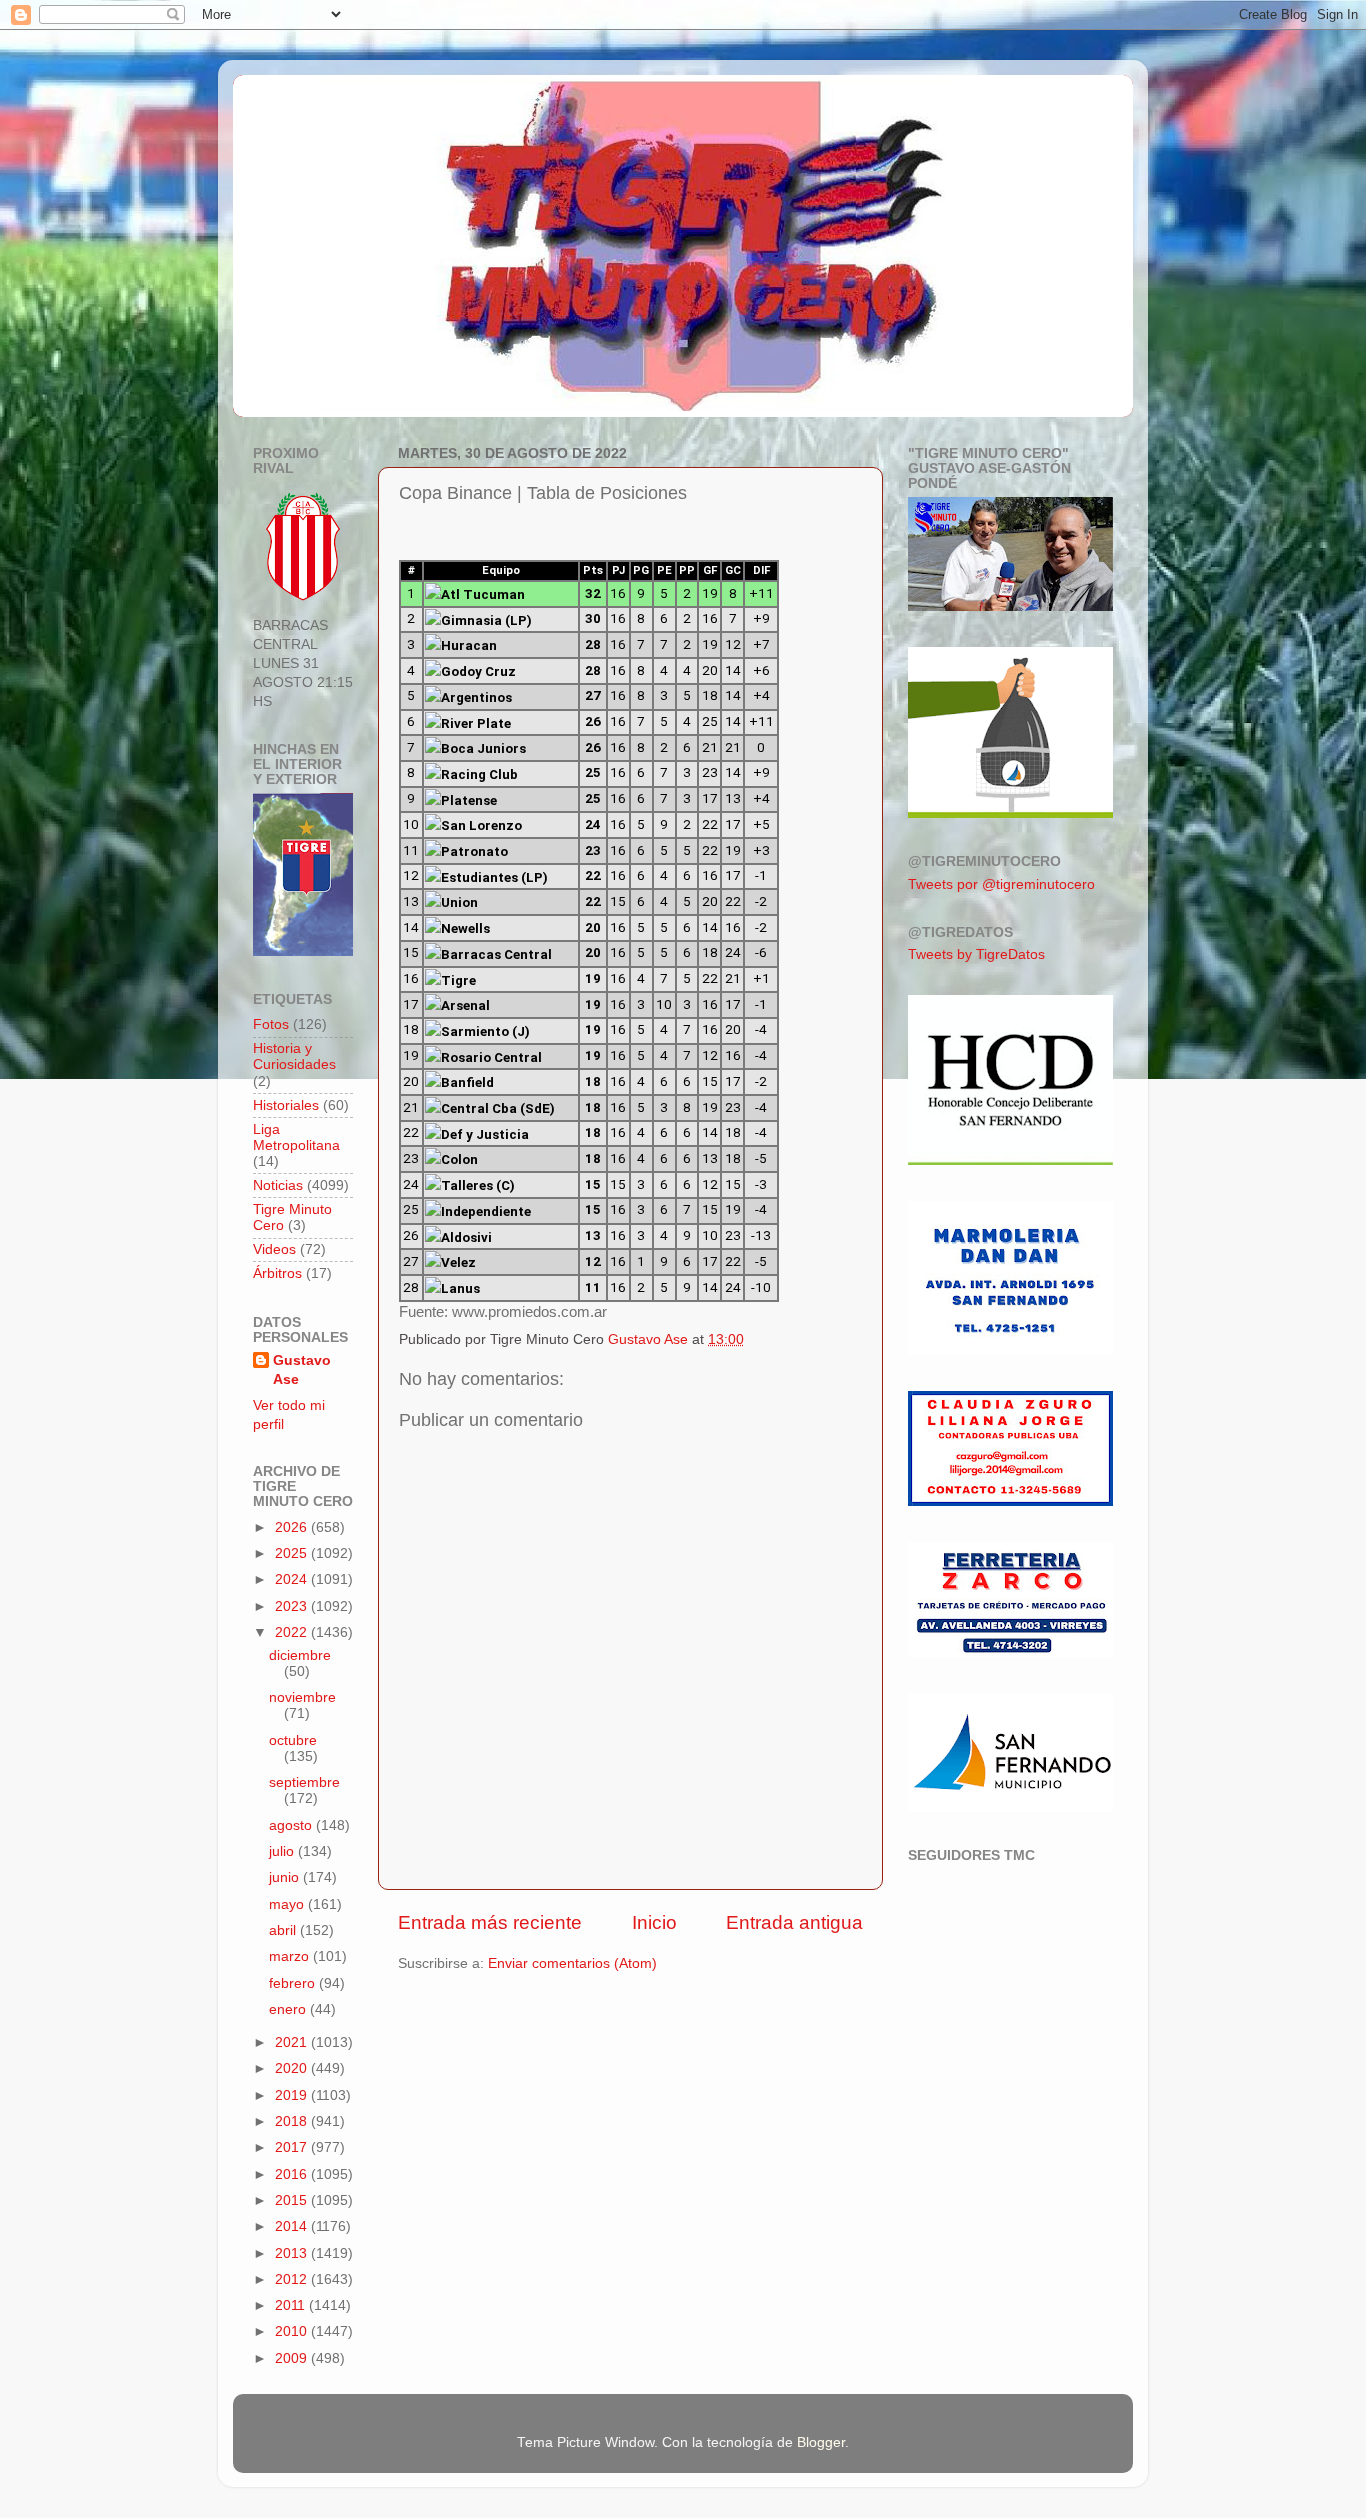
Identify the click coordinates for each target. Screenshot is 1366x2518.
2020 (293, 2068)
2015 (293, 2200)
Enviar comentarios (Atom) (572, 1963)
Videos (274, 1249)
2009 (293, 2358)
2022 (293, 1632)
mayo (288, 1904)
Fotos (271, 1024)
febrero (294, 1983)
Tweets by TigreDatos (976, 954)
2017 (293, 2147)
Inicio (654, 1922)
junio (286, 1877)
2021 (293, 2042)
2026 (293, 1527)
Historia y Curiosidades (294, 1056)
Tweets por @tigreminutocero (1001, 884)
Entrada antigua (794, 1922)
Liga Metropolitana (296, 1137)
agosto (292, 1825)
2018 (293, 2121)
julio (283, 1851)
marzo (291, 1956)
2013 (293, 2253)
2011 (292, 2305)
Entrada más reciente (490, 1922)
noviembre (302, 1697)
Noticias (278, 1185)
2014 (293, 2226)
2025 (293, 1553)
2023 (293, 1606)
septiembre (304, 1782)
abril (284, 1930)
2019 (293, 2095)
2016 (293, 2174)
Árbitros (277, 1273)
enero (289, 2009)
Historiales (286, 1105)
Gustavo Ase (302, 1370)
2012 (293, 2279)
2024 (293, 1579)
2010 (293, 2331)
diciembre (300, 1655)
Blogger (821, 2442)
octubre (293, 1740)
